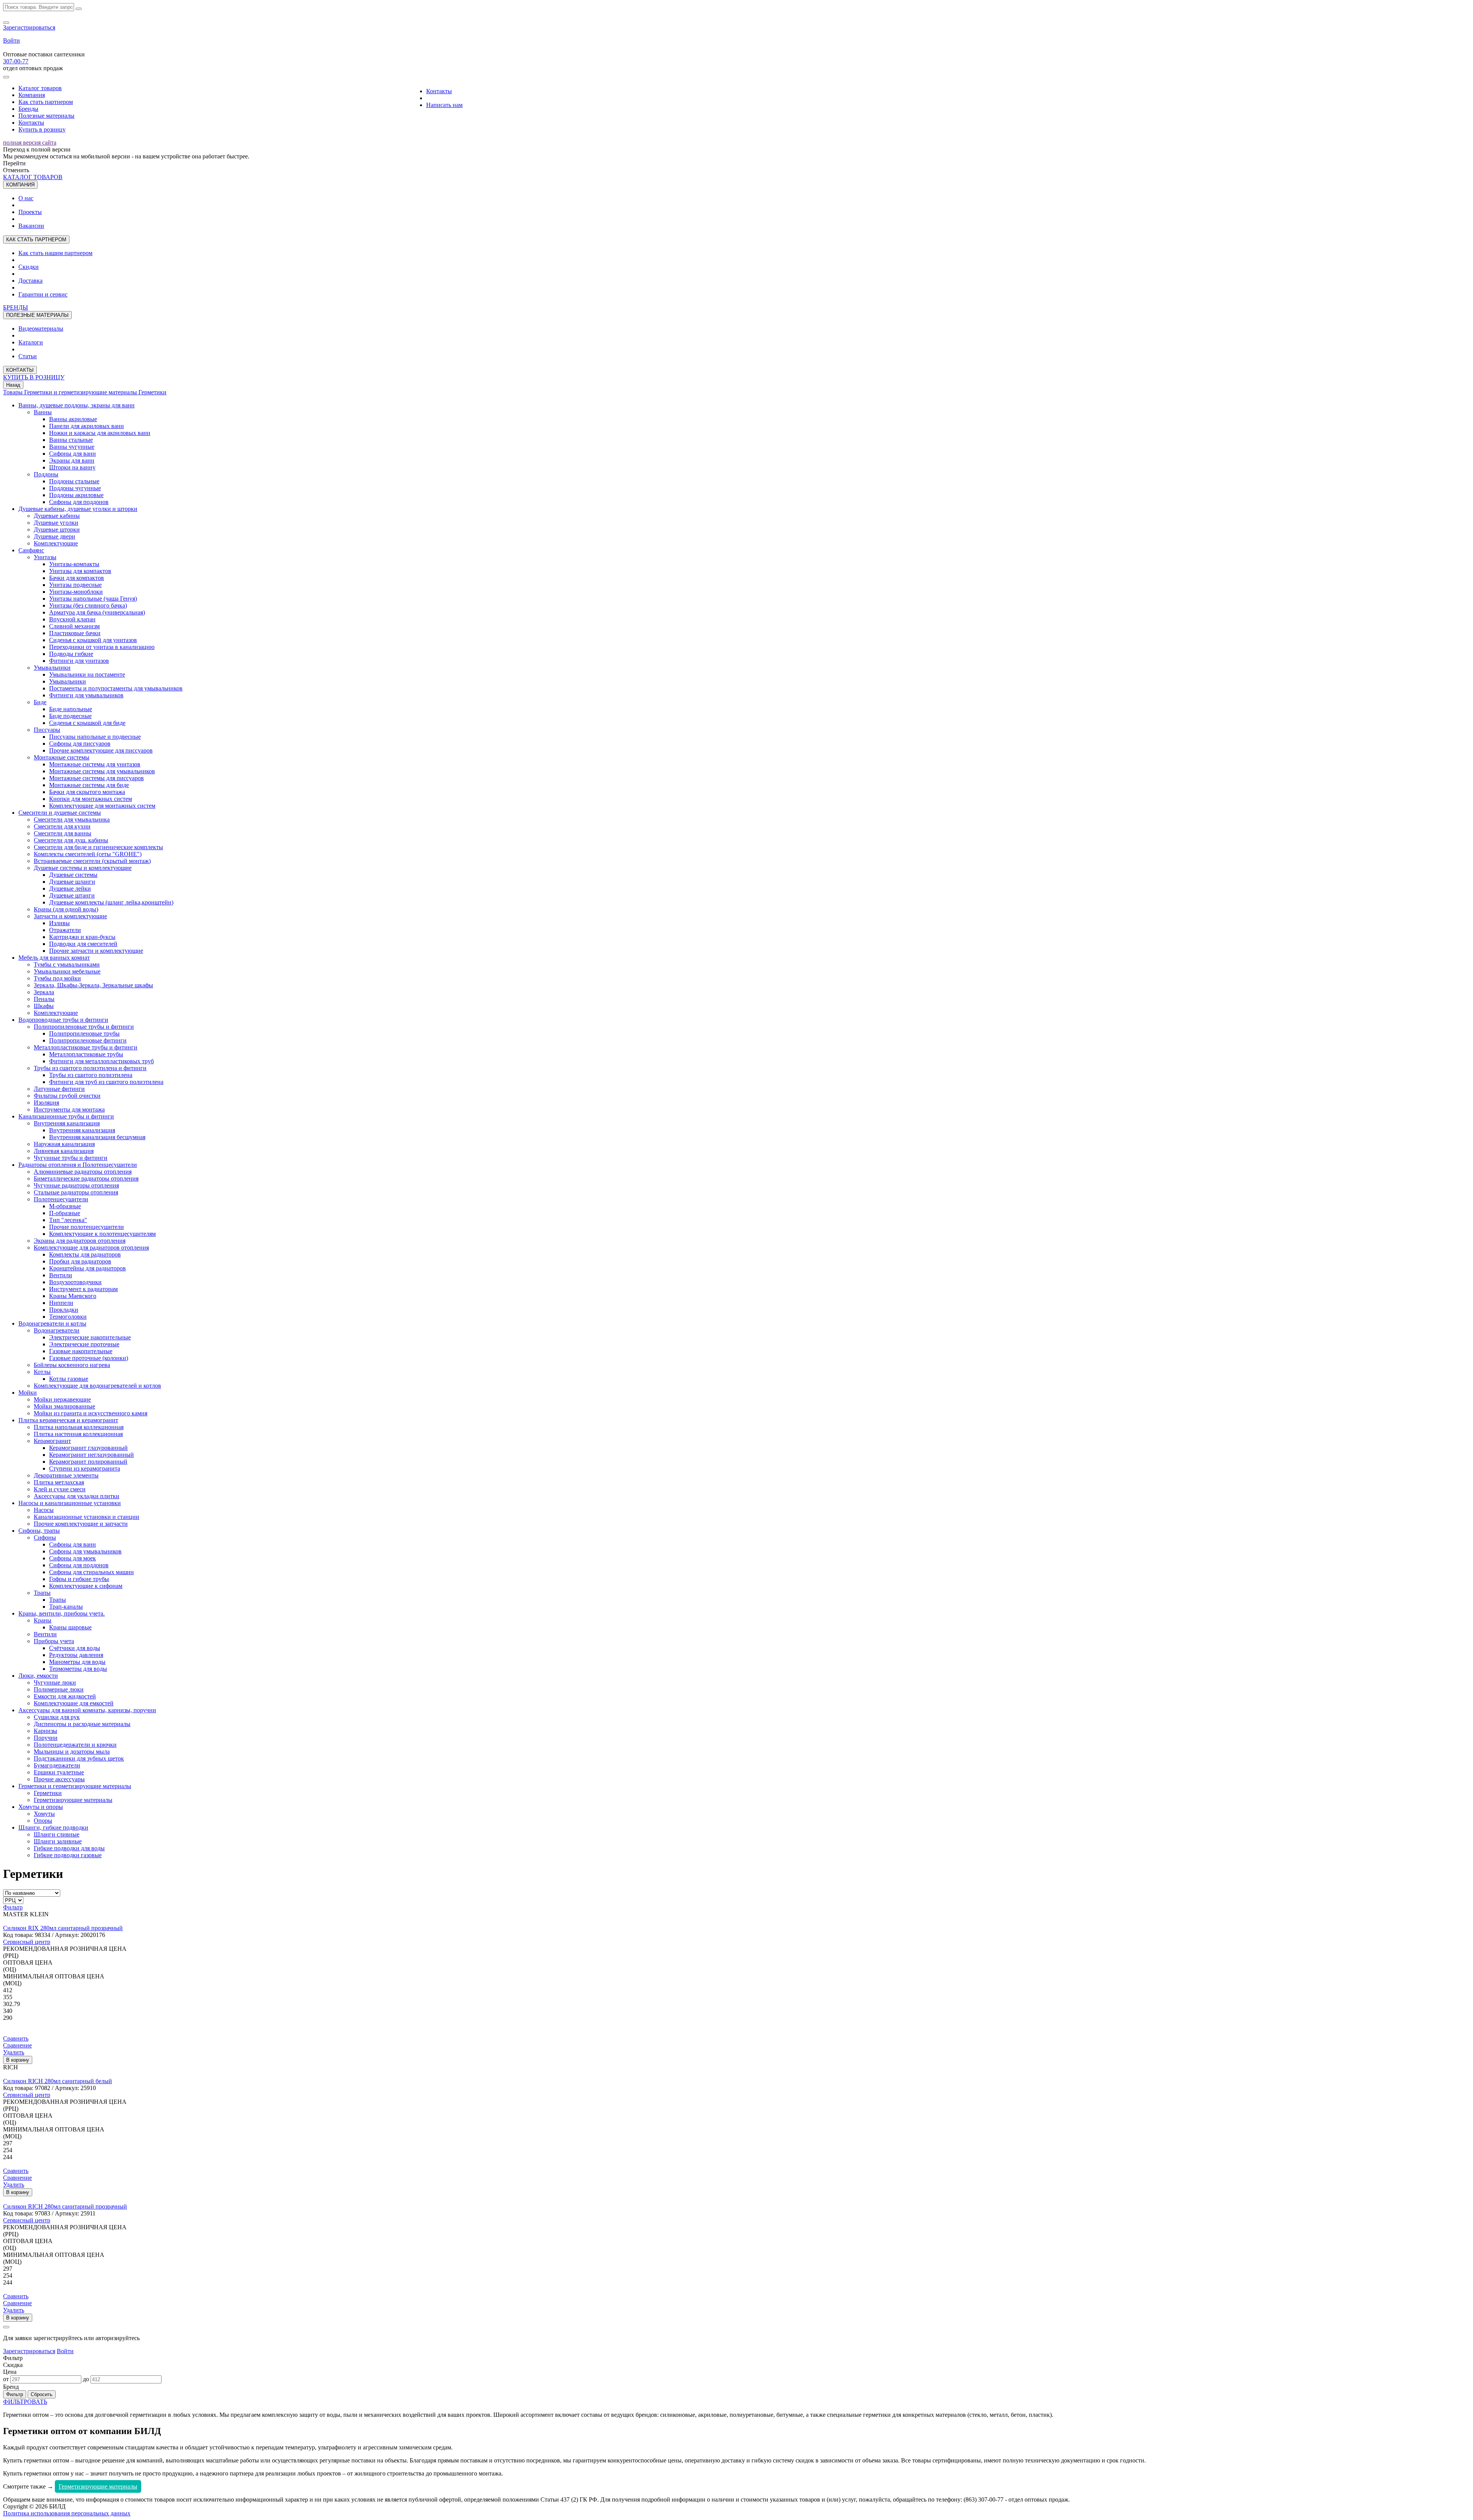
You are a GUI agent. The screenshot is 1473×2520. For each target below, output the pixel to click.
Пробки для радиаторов (80, 1261)
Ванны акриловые (73, 419)
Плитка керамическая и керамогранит (68, 1420)
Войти (12, 40)
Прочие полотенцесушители (87, 1227)
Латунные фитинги (59, 1089)
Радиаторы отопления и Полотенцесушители (78, 1165)
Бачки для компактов (77, 578)
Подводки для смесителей (83, 944)
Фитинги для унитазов (79, 661)
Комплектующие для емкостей (74, 1703)
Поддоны (46, 474)
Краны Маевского (73, 1296)
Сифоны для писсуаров (80, 744)
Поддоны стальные (74, 481)
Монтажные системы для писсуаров (96, 778)
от (6, 2379)
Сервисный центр (27, 1942)
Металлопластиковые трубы (86, 1054)
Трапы (42, 1593)
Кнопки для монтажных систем (91, 799)
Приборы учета (54, 1641)
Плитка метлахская (59, 1482)
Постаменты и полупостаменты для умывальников (116, 688)
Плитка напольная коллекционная (79, 1427)
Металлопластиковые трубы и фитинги (86, 1047)
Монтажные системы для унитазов (95, 764)
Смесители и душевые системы (60, 813)
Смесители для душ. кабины (71, 840)
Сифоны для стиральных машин (91, 1572)
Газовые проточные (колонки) (89, 1358)
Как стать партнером (46, 102)
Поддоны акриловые (76, 495)
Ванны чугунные (72, 447)
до (86, 2379)
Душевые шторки (57, 530)
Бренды (28, 109)
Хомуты (44, 1814)
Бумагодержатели (57, 1765)
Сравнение (17, 2045)
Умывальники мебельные (67, 971)
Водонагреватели (57, 1330)
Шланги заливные (58, 1841)
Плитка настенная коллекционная (78, 1434)
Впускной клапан (72, 619)
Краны (43, 1620)
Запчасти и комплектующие (70, 916)
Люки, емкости (38, 1676)
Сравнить (16, 2038)
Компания (32, 95)
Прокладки (64, 1310)
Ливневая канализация (64, 1151)
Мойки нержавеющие (62, 1399)
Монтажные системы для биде (89, 785)
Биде (40, 702)
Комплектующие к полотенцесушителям (102, 1234)
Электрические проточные (84, 1344)
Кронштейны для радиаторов (87, 1268)
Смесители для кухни (62, 826)
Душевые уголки (56, 523)
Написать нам (444, 105)
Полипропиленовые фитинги (88, 1040)
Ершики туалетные (59, 1772)
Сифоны (45, 1538)
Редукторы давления (76, 1655)
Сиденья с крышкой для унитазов (93, 640)
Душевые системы (73, 875)
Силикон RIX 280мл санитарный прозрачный (63, 1928)
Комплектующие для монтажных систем (102, 806)
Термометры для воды (78, 1669)
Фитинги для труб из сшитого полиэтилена (106, 1082)
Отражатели (65, 930)
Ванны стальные (71, 440)
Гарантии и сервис (43, 294)
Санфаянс (31, 550)
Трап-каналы (66, 1607)
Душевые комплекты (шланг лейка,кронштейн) (111, 902)
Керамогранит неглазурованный (91, 1455)
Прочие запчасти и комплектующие (96, 951)
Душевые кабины (57, 516)
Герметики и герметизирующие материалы (81, 392)
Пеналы (44, 999)
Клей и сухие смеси (60, 1489)
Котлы (42, 1372)
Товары (14, 392)
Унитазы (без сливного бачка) (88, 605)
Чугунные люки (55, 1682)
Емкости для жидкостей (65, 1696)
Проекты (30, 212)
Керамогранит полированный (88, 1462)
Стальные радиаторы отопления (76, 1192)
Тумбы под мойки (57, 978)
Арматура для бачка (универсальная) (97, 612)
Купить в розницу (42, 129)
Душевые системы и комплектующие (83, 868)
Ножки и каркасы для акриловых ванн (100, 433)
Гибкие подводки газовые (68, 1855)
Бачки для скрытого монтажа (87, 792)
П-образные (65, 1213)
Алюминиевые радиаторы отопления (83, 1172)
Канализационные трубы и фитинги (66, 1116)
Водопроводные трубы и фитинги (63, 1020)
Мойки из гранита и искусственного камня (91, 1413)
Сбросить (42, 2394)
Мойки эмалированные (64, 1406)
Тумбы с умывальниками (67, 964)
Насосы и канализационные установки (70, 1503)
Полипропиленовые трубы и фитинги (84, 1027)
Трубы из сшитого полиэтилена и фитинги (90, 1068)
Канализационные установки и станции (87, 1517)
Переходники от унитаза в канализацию (102, 647)
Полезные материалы (46, 116)
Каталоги (31, 342)
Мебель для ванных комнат (54, 958)
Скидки (29, 267)
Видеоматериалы (41, 329)
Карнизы (45, 1731)
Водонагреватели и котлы (52, 1323)
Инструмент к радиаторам (83, 1289)
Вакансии (31, 226)
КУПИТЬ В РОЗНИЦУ (34, 377)
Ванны (43, 412)
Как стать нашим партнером (55, 253)
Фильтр (13, 1907)
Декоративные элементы (66, 1475)
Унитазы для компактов (80, 571)
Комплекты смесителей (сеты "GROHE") (88, 854)
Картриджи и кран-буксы (82, 937)
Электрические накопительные (90, 1337)
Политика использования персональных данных (67, 2513)
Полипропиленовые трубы (84, 1034)
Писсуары (47, 730)
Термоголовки (68, 1317)
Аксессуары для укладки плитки (77, 1496)
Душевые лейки (70, 889)
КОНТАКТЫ (20, 370)
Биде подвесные (70, 716)
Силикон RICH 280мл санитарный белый (58, 2081)
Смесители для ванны (63, 833)
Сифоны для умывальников (85, 1551)
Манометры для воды (77, 1662)
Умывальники (52, 668)
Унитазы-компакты (74, 564)
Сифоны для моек (72, 1558)
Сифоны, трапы (39, 1531)
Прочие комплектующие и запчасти (81, 1524)
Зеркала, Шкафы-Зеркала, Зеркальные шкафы (93, 985)
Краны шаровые (70, 1627)
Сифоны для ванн (72, 454)
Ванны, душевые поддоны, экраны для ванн (77, 405)
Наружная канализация (64, 1144)
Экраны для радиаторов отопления (80, 1241)
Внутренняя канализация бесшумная (97, 1137)
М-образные (65, 1206)
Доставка (30, 281)
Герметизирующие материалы (73, 1800)
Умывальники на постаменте (87, 674)
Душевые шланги (72, 882)
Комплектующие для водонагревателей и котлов (97, 1386)
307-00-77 (16, 61)
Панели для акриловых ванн (87, 426)
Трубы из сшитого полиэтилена (91, 1075)
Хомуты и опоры (41, 1807)
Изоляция (46, 1103)
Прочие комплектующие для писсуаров (101, 750)
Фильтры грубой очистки (67, 1096)
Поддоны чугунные (75, 488)
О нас (26, 198)
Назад (13, 385)
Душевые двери (54, 536)
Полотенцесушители (61, 1199)
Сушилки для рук (57, 1717)
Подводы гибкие (71, 654)
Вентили (61, 1275)
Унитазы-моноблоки (76, 592)
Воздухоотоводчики (75, 1282)
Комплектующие (56, 543)
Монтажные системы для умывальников (102, 771)
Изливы (59, 923)
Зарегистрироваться (29, 27)
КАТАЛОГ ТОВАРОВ (33, 177)
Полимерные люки (59, 1689)
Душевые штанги (72, 895)
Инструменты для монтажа (69, 1109)
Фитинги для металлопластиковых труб (101, 1061)
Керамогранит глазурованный (88, 1448)
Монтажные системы (62, 757)
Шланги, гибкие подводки (53, 1827)
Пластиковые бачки (75, 633)
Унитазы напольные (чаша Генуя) (93, 599)
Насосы (44, 1510)
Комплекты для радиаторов (85, 1254)
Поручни (46, 1738)
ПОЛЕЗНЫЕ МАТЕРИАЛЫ (37, 315)
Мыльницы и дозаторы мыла (72, 1752)
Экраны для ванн (72, 460)
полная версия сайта (30, 142)
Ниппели (61, 1303)
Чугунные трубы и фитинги (71, 1158)
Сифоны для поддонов (79, 502)
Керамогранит (52, 1441)
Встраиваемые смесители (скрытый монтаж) (92, 861)
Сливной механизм (74, 626)
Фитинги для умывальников (86, 695)
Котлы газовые (69, 1379)
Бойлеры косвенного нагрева (72, 1365)
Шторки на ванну (72, 467)
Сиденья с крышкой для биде (87, 723)
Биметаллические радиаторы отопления (86, 1178)
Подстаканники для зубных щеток (79, 1758)
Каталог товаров (40, 88)
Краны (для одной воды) (66, 909)
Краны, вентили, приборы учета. (62, 1613)
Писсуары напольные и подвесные (95, 737)
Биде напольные (71, 709)
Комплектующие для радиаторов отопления (91, 1248)
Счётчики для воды (75, 1648)
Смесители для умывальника (72, 819)
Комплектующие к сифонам (86, 1586)
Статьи (28, 356)
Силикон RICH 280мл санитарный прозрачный (65, 2206)
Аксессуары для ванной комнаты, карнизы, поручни (87, 1710)
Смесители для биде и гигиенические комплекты (98, 847)
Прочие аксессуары (59, 1779)
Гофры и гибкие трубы (79, 1579)
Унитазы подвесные (75, 585)
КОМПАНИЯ (20, 185)
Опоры (43, 1821)
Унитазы (45, 557)
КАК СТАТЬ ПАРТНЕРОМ (36, 240)
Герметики (152, 392)
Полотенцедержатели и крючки (75, 1745)
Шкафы (44, 1006)
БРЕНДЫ (16, 307)
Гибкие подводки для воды (69, 1848)
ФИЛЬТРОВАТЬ (25, 2402)
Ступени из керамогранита (85, 1468)
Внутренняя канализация (67, 1123)
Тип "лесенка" (68, 1220)
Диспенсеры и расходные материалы (82, 1724)
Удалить (14, 2052)
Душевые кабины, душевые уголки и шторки (78, 509)
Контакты (31, 123)
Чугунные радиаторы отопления (76, 1185)
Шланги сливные (57, 1834)
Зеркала (44, 992)
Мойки (28, 1393)
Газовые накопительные (81, 1351)
